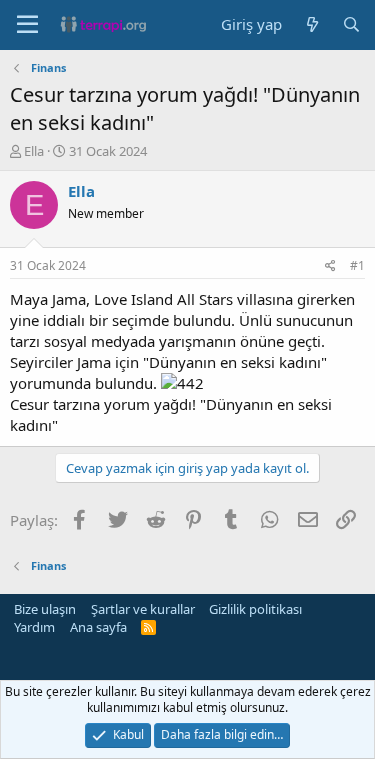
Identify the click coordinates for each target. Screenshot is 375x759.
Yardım (34, 627)
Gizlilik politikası (255, 609)
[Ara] (351, 24)
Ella (34, 151)
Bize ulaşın (45, 609)
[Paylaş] (330, 266)
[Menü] (27, 25)
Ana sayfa (98, 627)
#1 (357, 265)
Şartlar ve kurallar (143, 609)
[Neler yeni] (311, 24)
